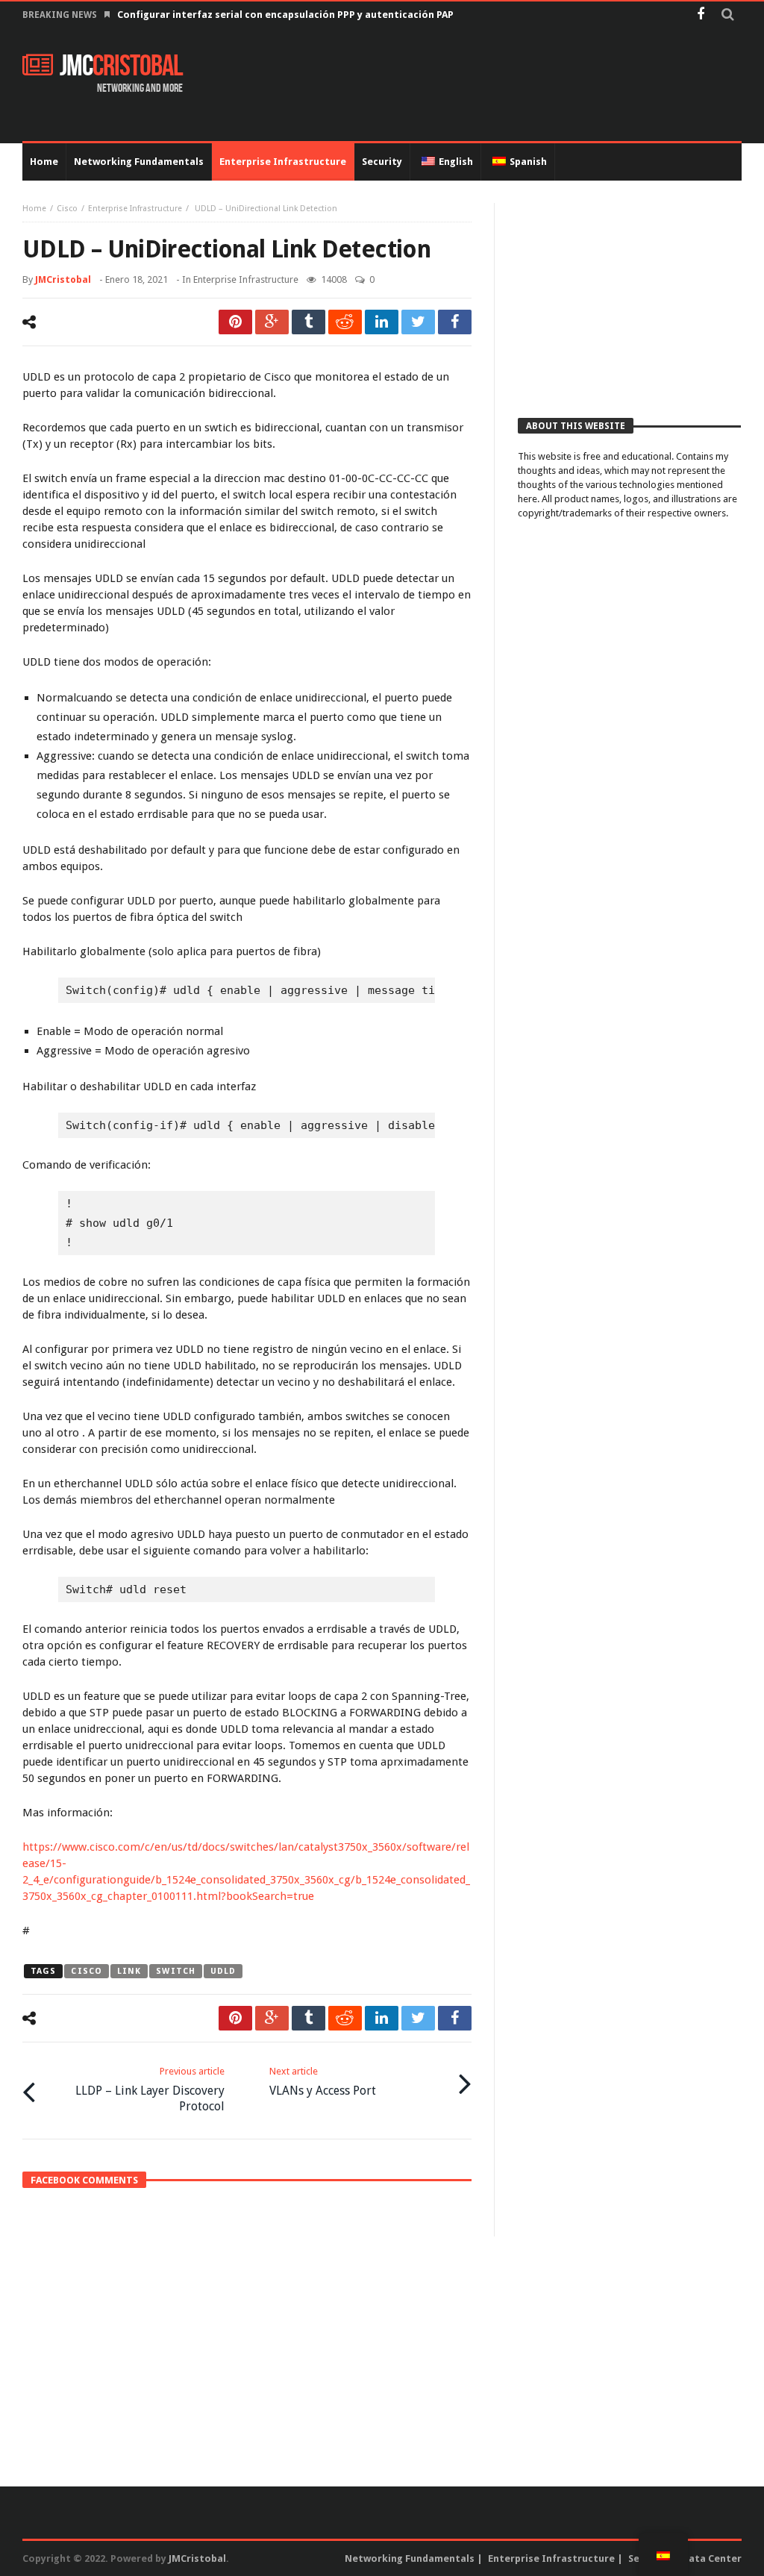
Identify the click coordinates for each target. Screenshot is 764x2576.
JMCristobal (63, 279)
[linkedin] (382, 322)
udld (223, 1971)
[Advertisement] (470, 85)
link (129, 1971)
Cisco (67, 209)
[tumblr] (309, 322)
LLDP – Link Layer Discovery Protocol (150, 2089)
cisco (87, 1971)
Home (34, 209)
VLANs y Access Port (323, 2082)
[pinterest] (235, 322)
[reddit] (345, 322)
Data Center (712, 2558)
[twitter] (418, 322)
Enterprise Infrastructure (135, 209)
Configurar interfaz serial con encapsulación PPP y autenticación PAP (285, 15)
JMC (121, 66)
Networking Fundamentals (410, 2558)
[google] (272, 322)
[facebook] (455, 322)
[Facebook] (700, 15)
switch (176, 1971)
